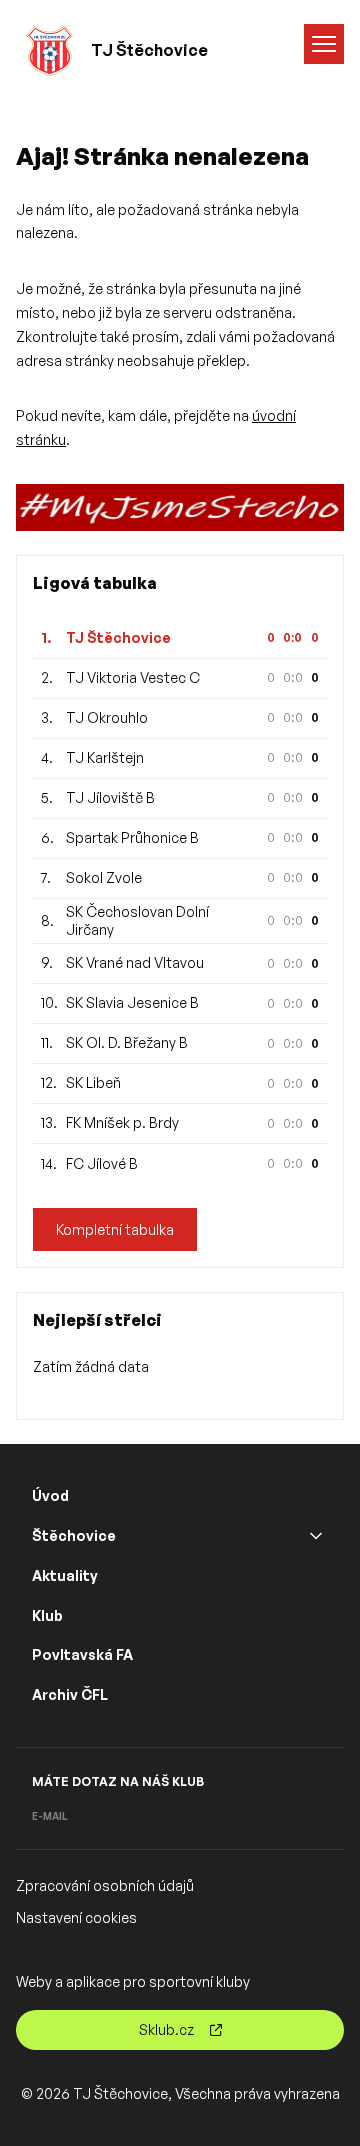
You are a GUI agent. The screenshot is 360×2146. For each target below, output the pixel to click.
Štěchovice (74, 1535)
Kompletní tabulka (115, 1229)
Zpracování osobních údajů (105, 1885)
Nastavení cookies (76, 1917)
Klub (47, 1615)
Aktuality (65, 1575)
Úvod (50, 1495)
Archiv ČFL (70, 1694)
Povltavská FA (82, 1654)
